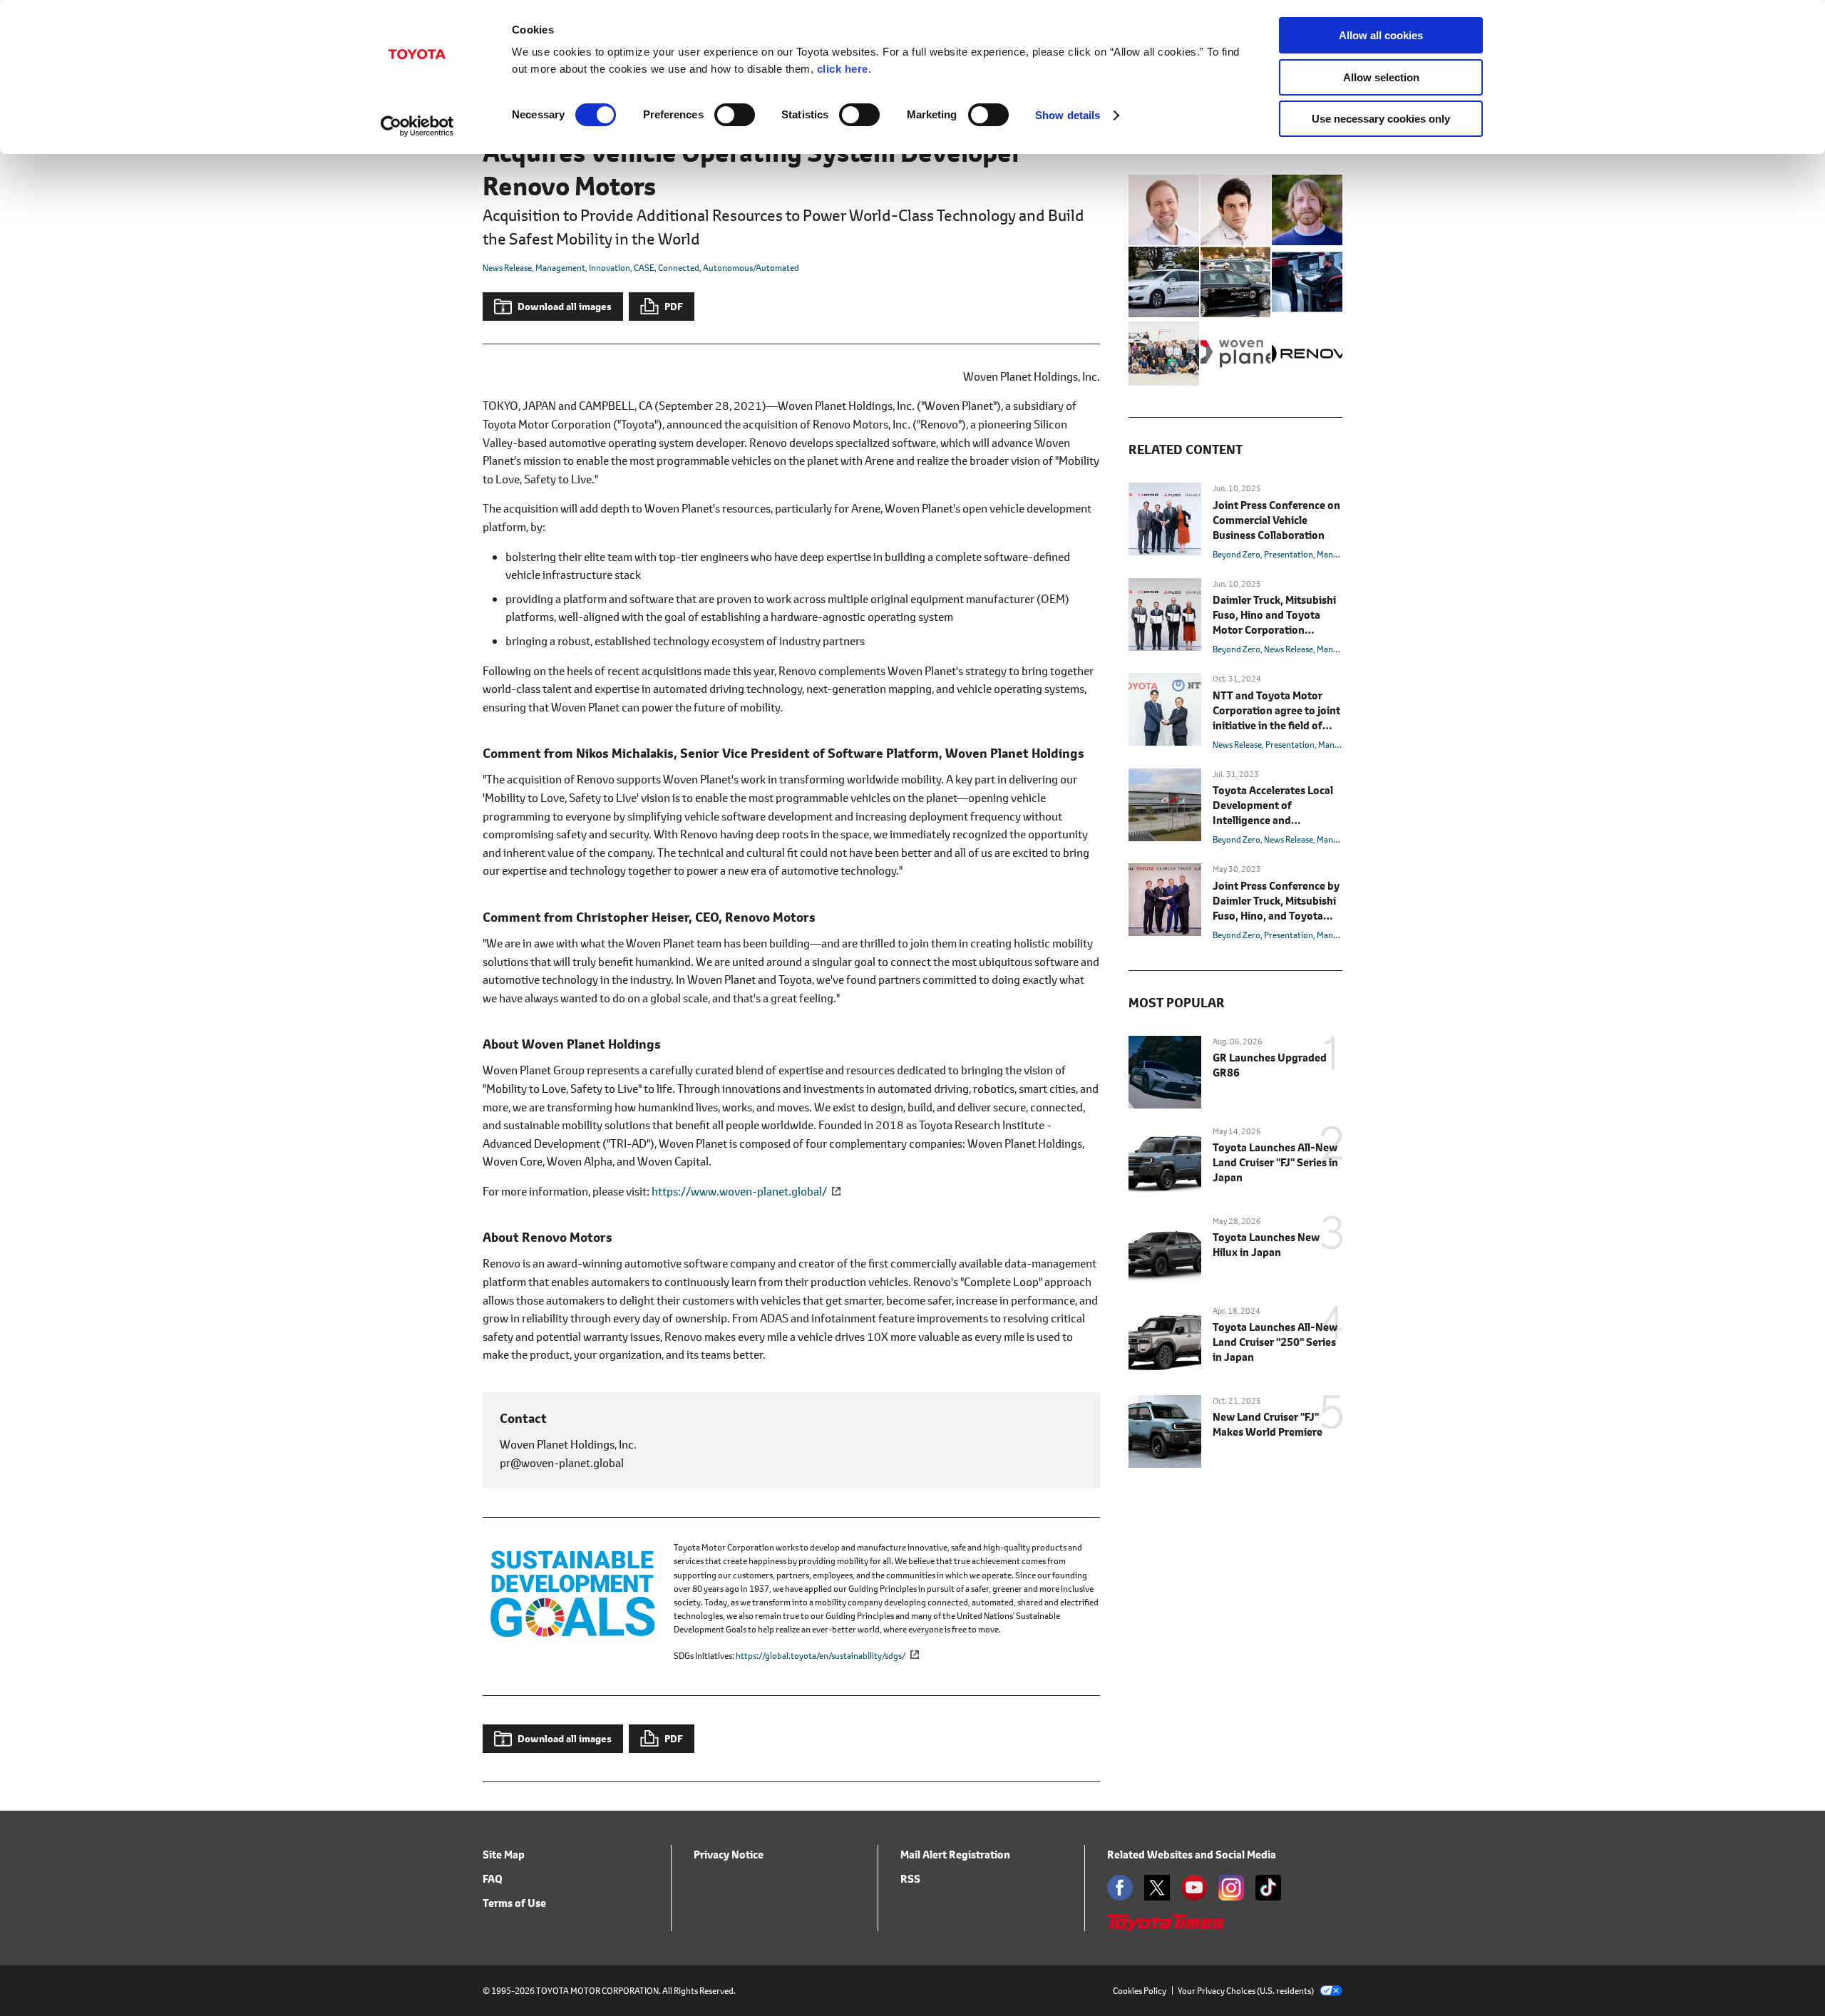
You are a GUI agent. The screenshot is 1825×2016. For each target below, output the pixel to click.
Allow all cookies (1381, 35)
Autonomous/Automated (751, 268)
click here (843, 69)
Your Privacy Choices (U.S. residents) (1246, 1991)
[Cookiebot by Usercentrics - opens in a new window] (417, 126)
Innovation (610, 268)
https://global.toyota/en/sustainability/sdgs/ (821, 1656)
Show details (1068, 115)
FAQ (493, 1879)
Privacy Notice (729, 1855)
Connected (679, 268)
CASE (644, 268)
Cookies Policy (1140, 1991)
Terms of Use (514, 1903)
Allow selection (1381, 77)
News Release (507, 268)
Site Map (504, 1855)
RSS (910, 1879)
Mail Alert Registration (955, 1855)
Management (560, 268)
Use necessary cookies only (1381, 119)
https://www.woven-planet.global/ (739, 1191)
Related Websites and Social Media (1192, 1855)
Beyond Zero (1237, 554)
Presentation (1289, 554)
